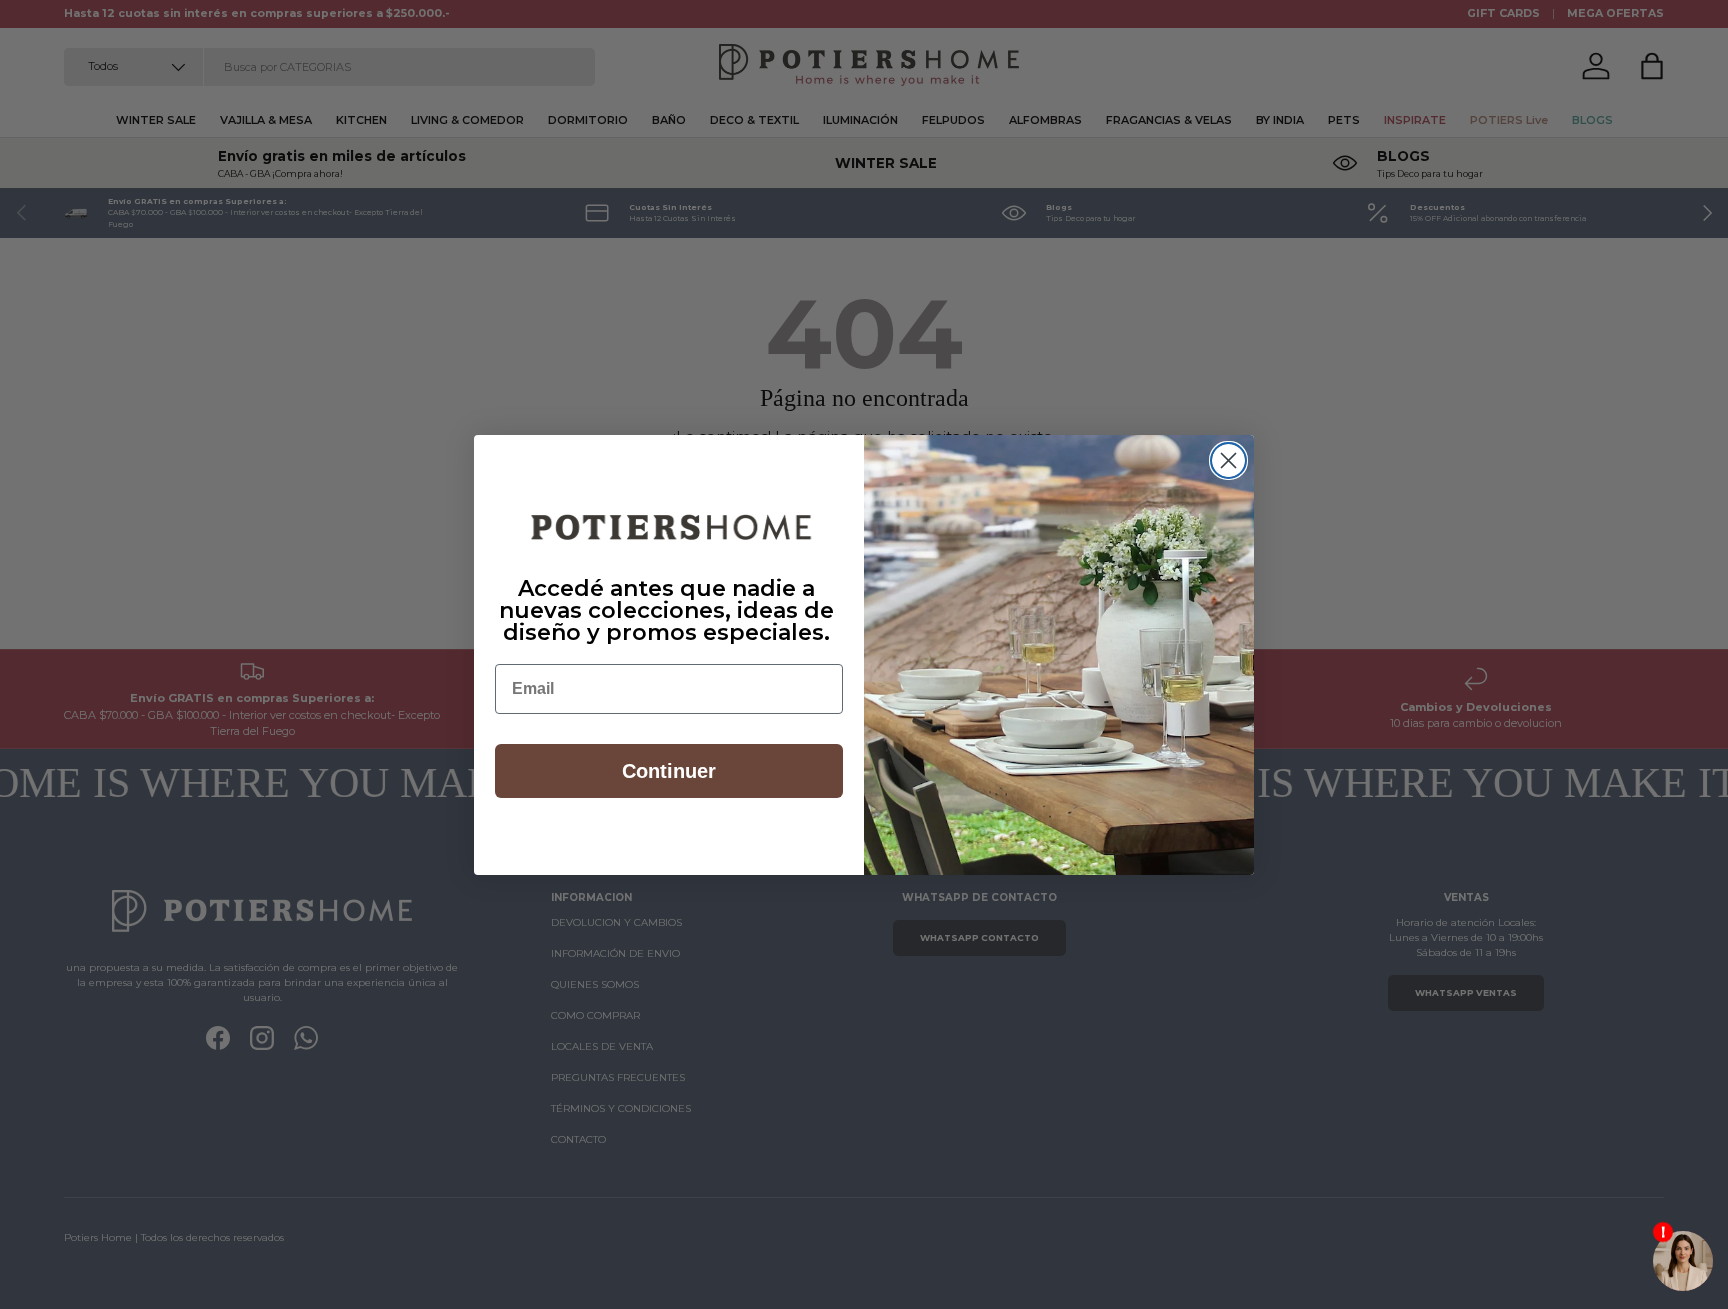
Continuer (669, 771)
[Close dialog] (1228, 460)
